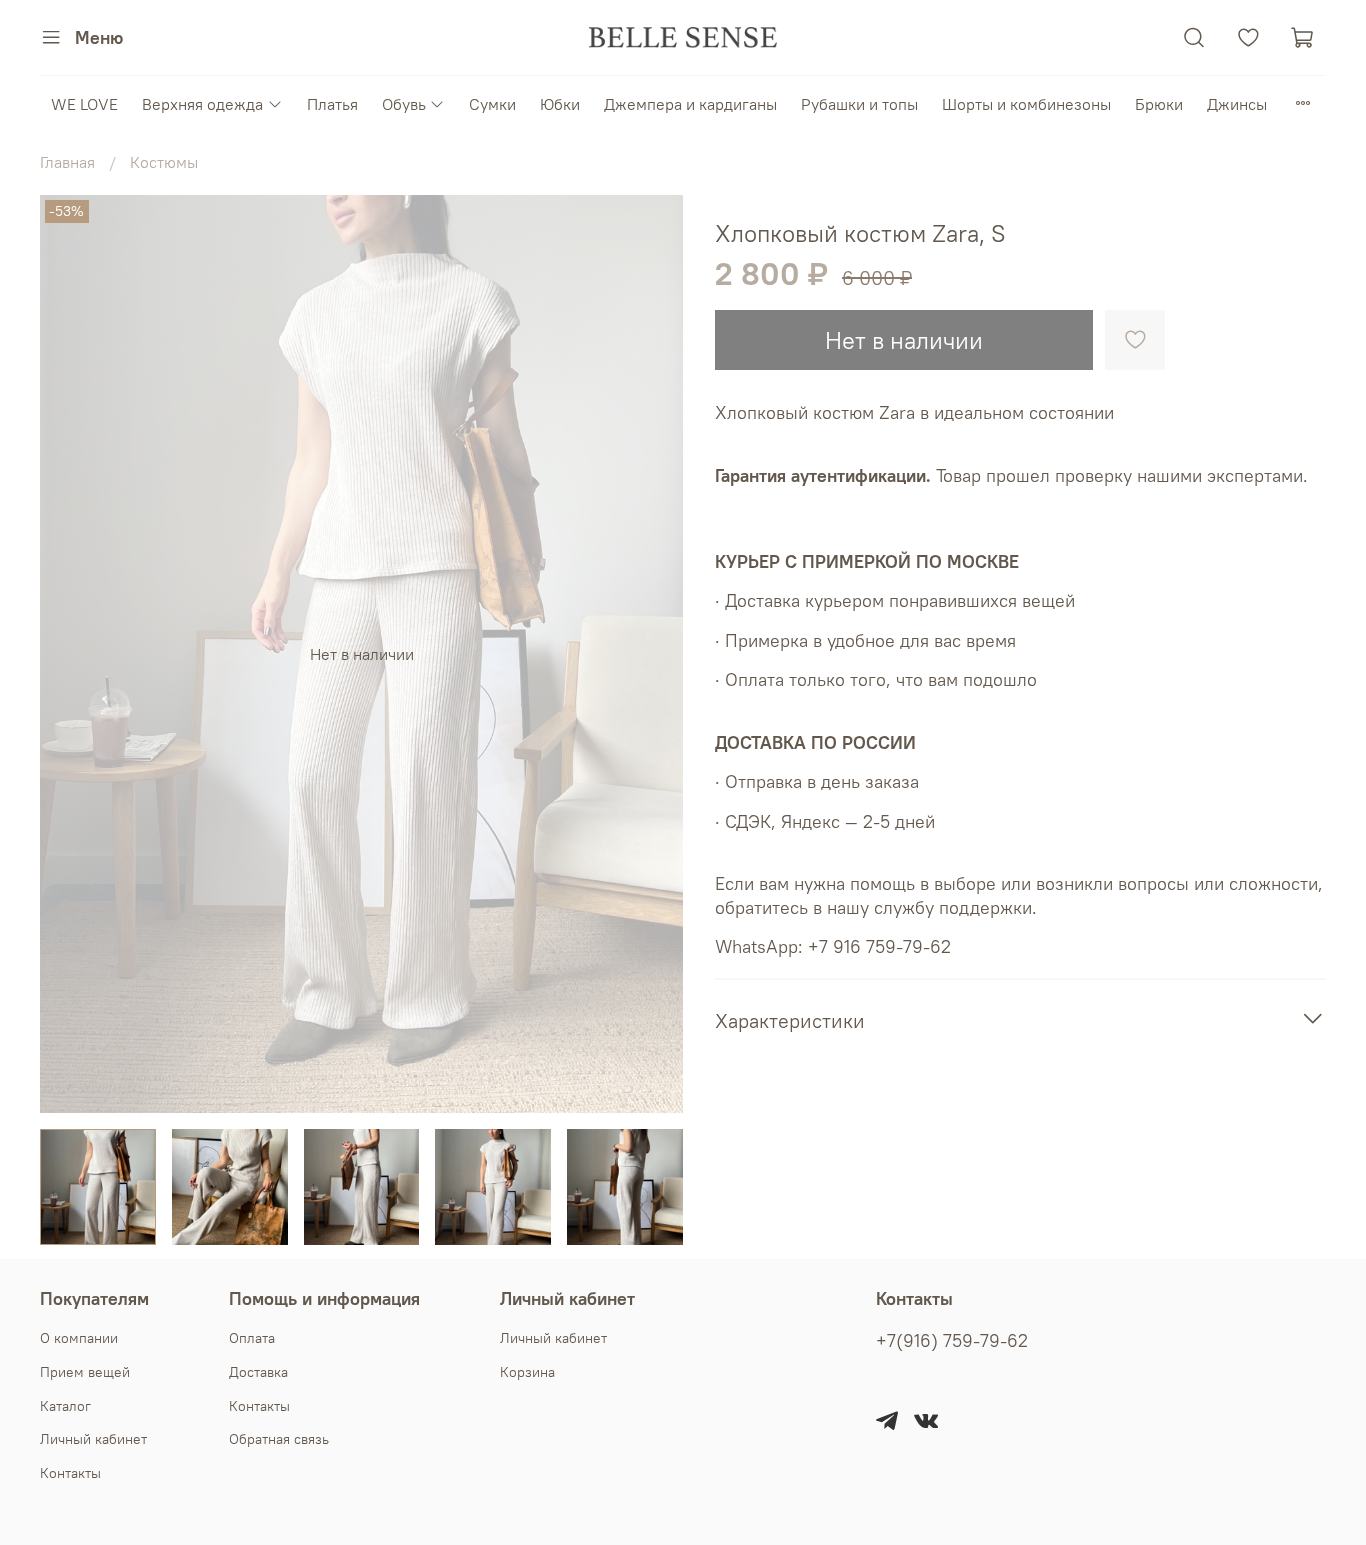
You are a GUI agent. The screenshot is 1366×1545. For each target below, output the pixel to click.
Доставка (258, 1372)
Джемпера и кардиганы (690, 104)
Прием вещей (85, 1372)
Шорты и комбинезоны (1026, 104)
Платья (332, 104)
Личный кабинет (93, 1439)
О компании (79, 1338)
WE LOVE (84, 104)
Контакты (70, 1473)
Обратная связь (279, 1439)
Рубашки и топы (859, 104)
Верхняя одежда (202, 104)
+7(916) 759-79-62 (952, 1341)
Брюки (1159, 104)
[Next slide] (651, 654)
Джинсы (1237, 104)
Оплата (252, 1338)
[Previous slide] (72, 654)
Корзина (527, 1372)
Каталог (65, 1406)
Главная (67, 162)
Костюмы (164, 162)
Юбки (560, 104)
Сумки (492, 104)
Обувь (404, 104)
